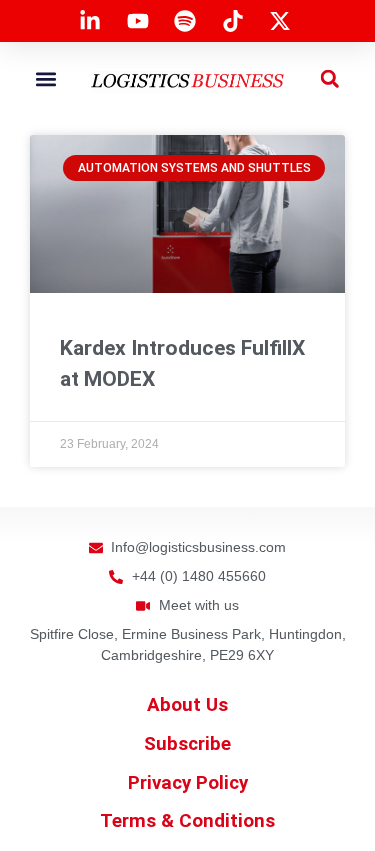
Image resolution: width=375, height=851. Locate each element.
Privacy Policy (188, 783)
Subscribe (187, 744)
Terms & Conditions (187, 821)
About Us (187, 705)
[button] (45, 78)
